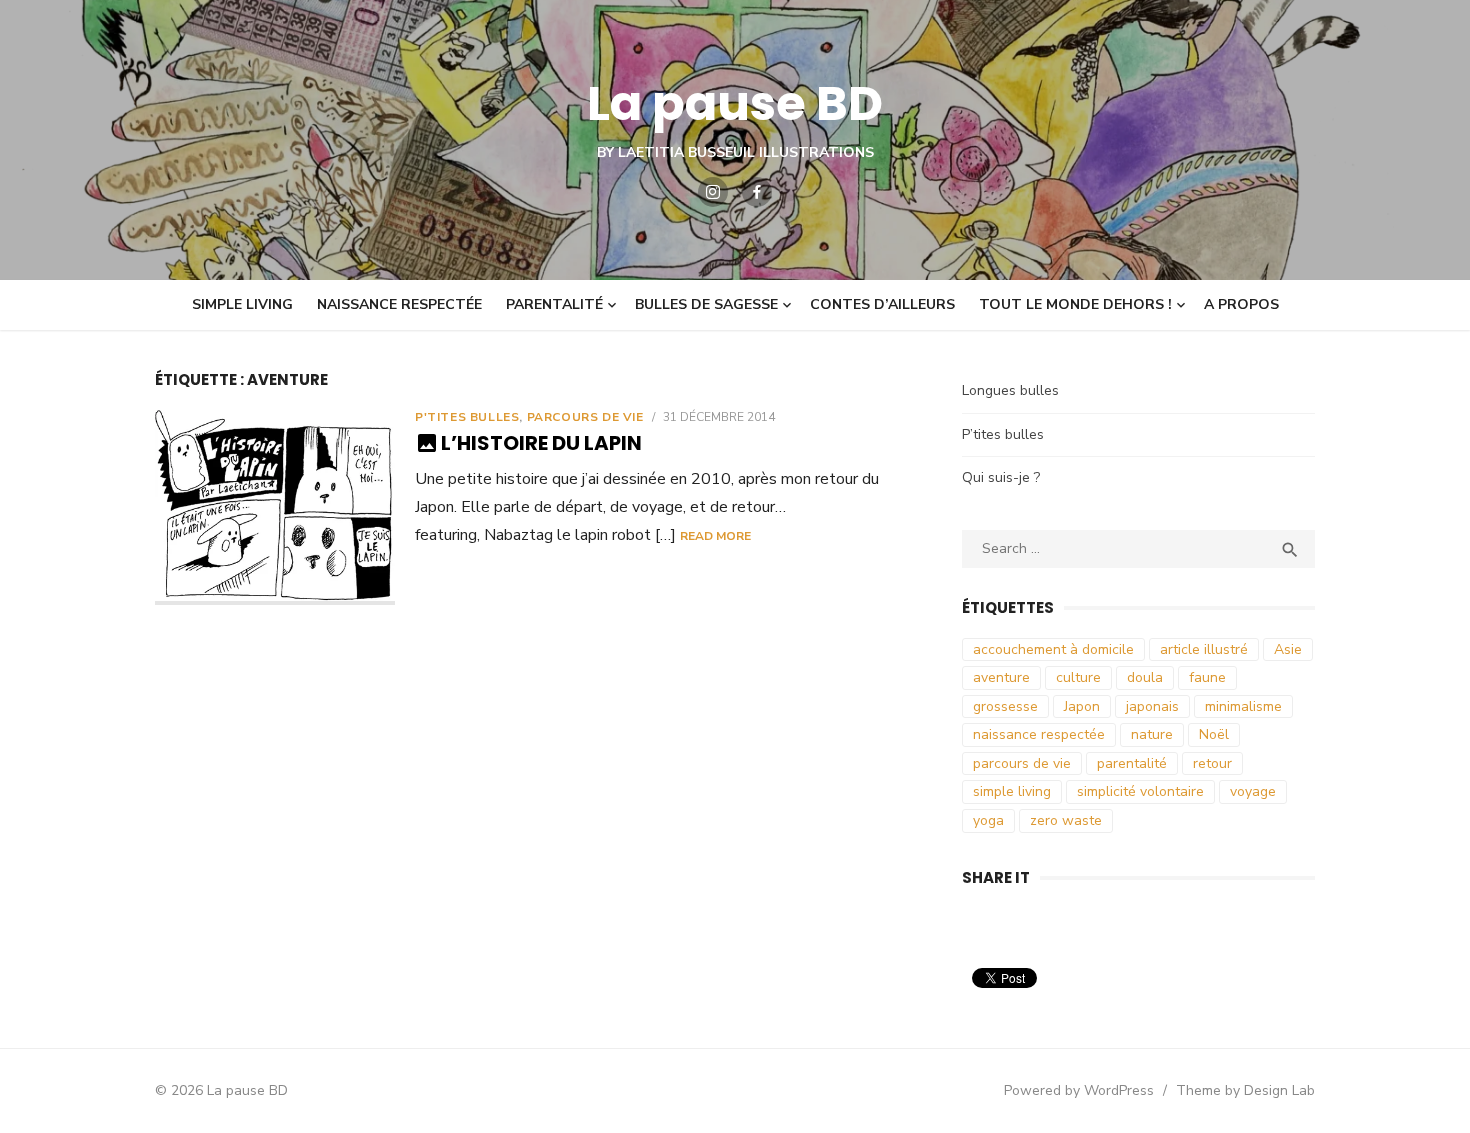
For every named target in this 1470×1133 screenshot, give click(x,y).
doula (1145, 677)
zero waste (1066, 820)
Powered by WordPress (1079, 1090)
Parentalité (554, 304)
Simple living (242, 304)
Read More (715, 536)
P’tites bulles (1003, 434)
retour (1212, 763)
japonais (1152, 706)
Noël (1214, 734)
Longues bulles (1010, 390)
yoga (988, 820)
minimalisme (1243, 706)
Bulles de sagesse (706, 304)
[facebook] (757, 192)
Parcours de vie (585, 417)
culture (1078, 677)
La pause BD (735, 103)
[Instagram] (713, 192)
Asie (1288, 649)
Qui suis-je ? (1001, 477)
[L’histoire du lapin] (275, 507)
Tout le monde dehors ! (1075, 304)
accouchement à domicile (1053, 649)
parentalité (1132, 763)
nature (1152, 734)
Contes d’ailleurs (882, 304)
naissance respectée (1039, 734)
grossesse (1005, 706)
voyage (1253, 791)
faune (1207, 677)
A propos (1241, 304)
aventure (1001, 677)
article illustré (1204, 649)
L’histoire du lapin (541, 443)
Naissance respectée (399, 304)
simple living (1012, 791)
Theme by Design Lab (1245, 1090)
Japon (1082, 706)
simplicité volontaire (1140, 791)
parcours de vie (1022, 763)
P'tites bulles (467, 417)
